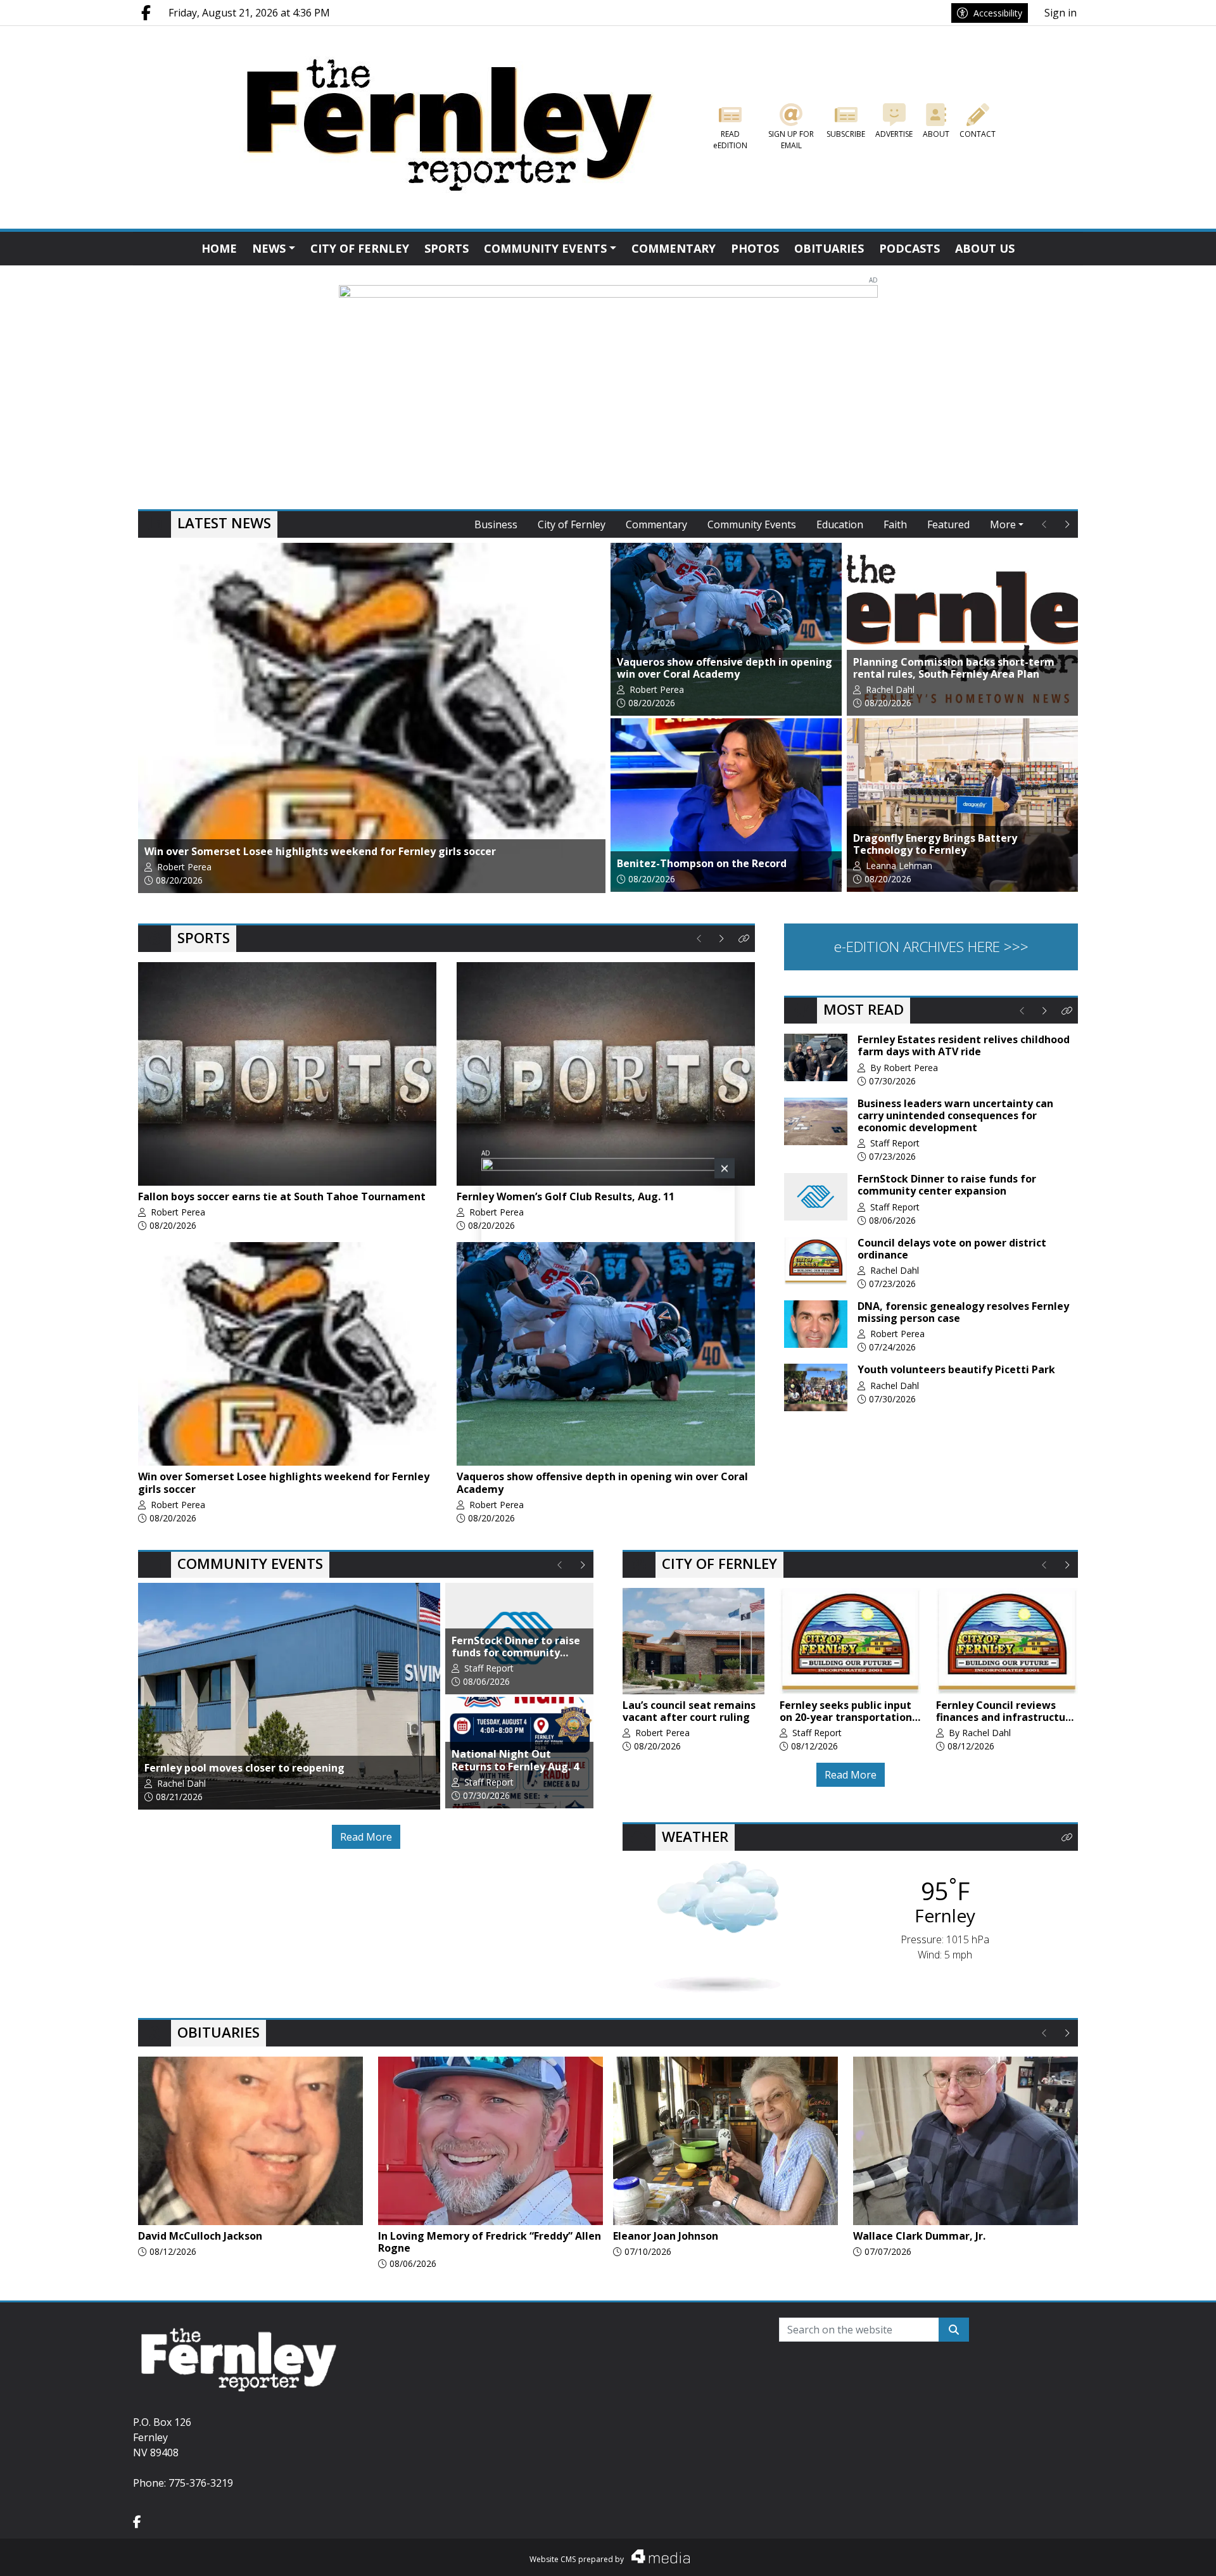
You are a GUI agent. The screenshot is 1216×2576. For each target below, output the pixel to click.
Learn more (1109, 2554)
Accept (1173, 2554)
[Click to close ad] (725, 1172)
